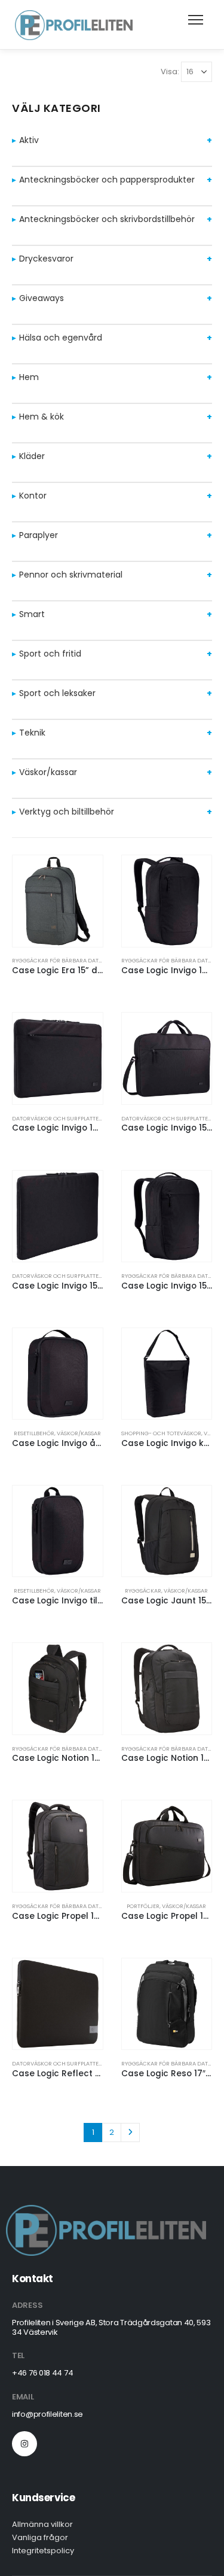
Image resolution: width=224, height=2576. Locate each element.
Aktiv (29, 140)
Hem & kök (42, 417)
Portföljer (143, 1906)
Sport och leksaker (57, 693)
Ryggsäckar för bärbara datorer (62, 960)
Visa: (170, 72)
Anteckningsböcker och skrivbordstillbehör (107, 219)
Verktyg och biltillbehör (67, 812)
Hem (29, 377)
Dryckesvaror (46, 259)
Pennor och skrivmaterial (71, 575)
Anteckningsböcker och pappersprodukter (107, 180)
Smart (32, 614)
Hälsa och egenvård (61, 338)
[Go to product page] (58, 901)
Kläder (32, 456)
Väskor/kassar (48, 772)
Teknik (32, 733)
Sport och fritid (50, 654)
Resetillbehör (34, 1433)
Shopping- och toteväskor (161, 1433)
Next (130, 2133)
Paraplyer (39, 535)
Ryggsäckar (143, 1591)
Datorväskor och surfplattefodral (66, 1118)
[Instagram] (24, 2444)
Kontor (33, 496)
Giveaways (42, 298)
